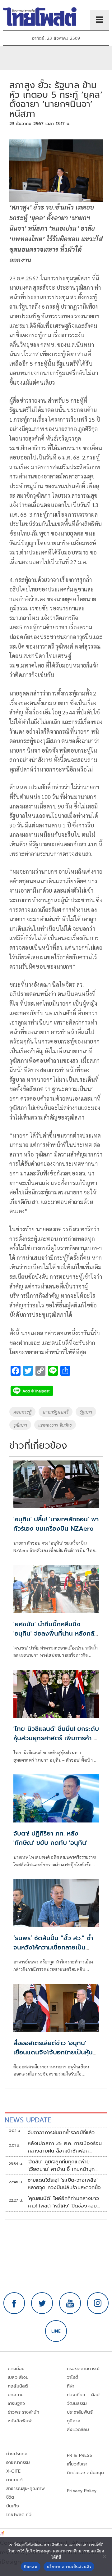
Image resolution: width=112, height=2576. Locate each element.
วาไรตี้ (72, 2377)
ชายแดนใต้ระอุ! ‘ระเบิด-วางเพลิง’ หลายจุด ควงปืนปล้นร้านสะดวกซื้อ (64, 2184)
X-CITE (13, 2471)
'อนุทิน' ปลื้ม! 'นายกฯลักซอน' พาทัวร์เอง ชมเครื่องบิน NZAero (56, 1524)
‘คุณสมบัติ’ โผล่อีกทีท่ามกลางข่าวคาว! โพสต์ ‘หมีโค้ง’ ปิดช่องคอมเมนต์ (63, 2202)
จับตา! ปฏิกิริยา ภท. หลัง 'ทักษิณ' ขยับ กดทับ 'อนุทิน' (50, 1838)
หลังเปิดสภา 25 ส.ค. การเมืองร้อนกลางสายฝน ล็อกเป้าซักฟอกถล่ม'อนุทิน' (65, 2147)
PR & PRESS (79, 2455)
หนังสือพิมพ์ (20, 2421)
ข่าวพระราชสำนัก (23, 2412)
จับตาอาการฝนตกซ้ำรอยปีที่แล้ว (61, 2133)
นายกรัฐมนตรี (56, 1412)
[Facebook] (14, 2303)
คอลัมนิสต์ (18, 2386)
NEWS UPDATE (28, 2120)
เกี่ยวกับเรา (77, 2464)
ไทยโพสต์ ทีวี (19, 2515)
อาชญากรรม (18, 2463)
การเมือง (16, 2369)
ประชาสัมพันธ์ (80, 2412)
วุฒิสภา (20, 1425)
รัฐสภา (86, 1412)
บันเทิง (13, 2506)
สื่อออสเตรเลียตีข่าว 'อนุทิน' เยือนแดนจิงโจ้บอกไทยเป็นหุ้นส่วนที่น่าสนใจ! (53, 2052)
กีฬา (71, 2386)
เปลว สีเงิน (18, 2377)
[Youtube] (70, 2303)
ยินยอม (31, 2567)
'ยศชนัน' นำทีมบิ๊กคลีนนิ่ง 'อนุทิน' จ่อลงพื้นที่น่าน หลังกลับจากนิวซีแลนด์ (56, 1633)
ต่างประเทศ (17, 2454)
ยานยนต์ (14, 2480)
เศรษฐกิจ (16, 2404)
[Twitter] (42, 2303)
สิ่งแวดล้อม (78, 2430)
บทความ (16, 2395)
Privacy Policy (82, 2491)
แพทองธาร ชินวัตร (55, 1425)
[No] (104, 2556)
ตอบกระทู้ (22, 1412)
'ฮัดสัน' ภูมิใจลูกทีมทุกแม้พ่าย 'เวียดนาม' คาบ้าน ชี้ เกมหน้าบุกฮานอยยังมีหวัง (61, 2166)
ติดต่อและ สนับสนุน (86, 2473)
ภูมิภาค (74, 2421)
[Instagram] (98, 2303)
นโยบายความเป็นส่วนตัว (69, 2567)
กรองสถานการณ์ (83, 2369)
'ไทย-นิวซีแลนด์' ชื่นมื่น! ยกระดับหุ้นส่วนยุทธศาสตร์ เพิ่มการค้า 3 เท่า (56, 1738)
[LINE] (56, 2331)
